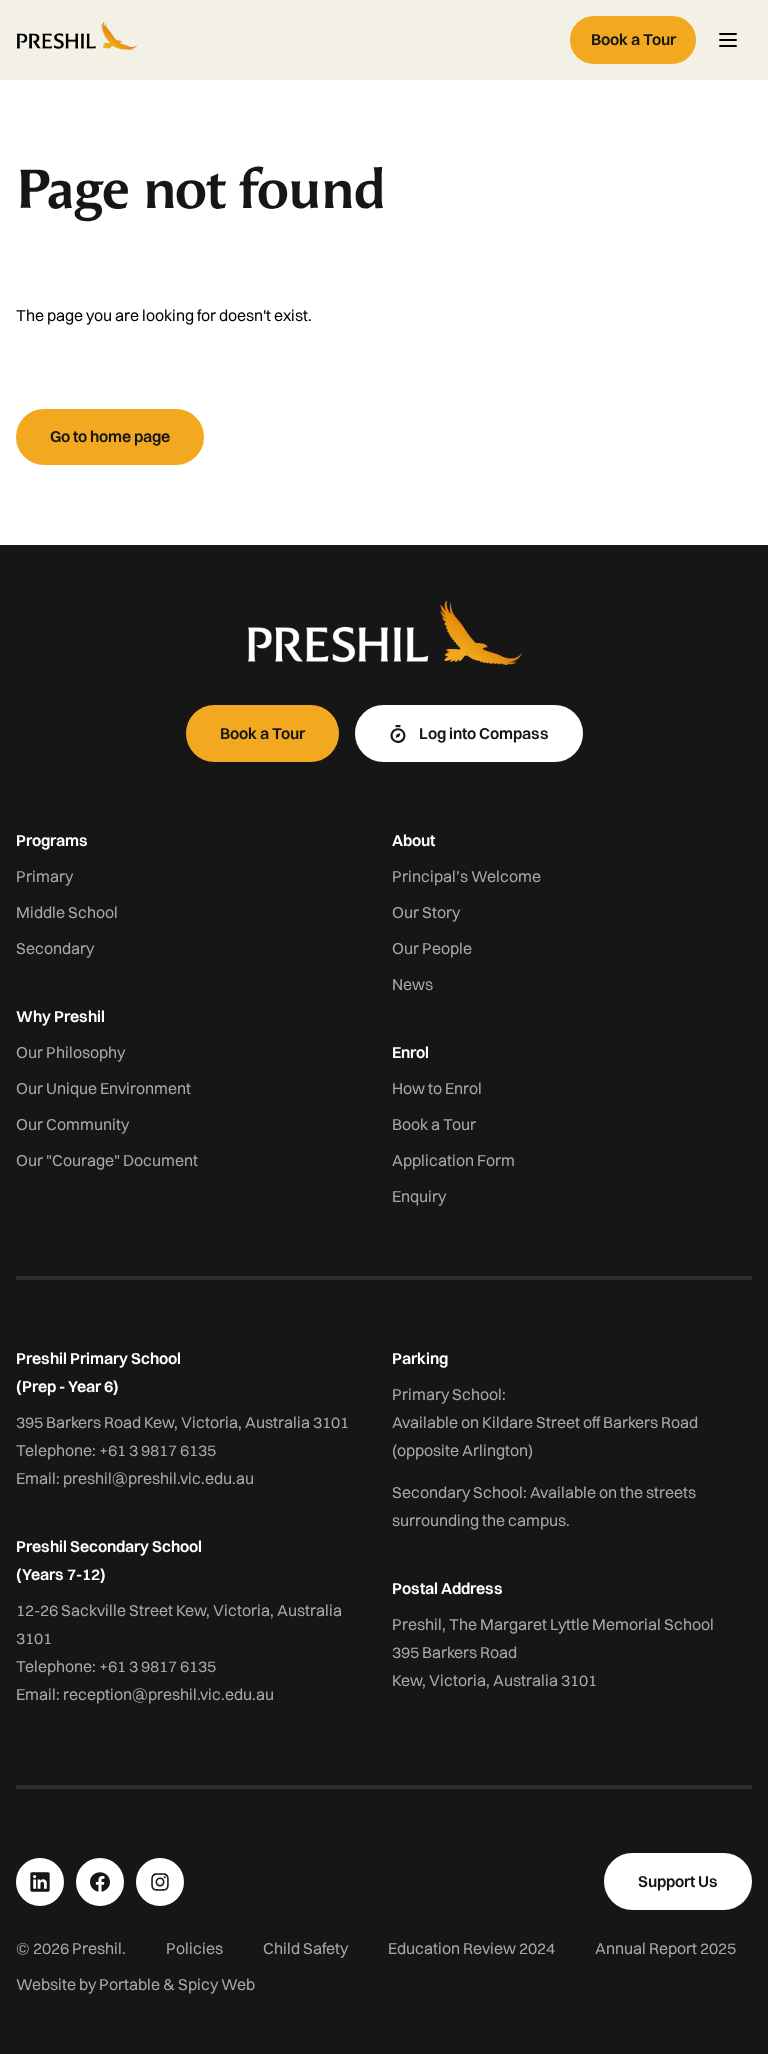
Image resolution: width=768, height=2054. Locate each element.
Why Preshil (60, 1016)
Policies (194, 1948)
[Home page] (289, 40)
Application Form (453, 1160)
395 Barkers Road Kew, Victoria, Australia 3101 (182, 1422)
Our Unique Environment (103, 1088)
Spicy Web (216, 1984)
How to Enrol (437, 1088)
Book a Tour (434, 1124)
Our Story (426, 912)
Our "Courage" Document (107, 1160)
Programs (52, 840)
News (412, 984)
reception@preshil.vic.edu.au (168, 1694)
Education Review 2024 (471, 1948)
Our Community (72, 1124)
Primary (44, 876)
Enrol (410, 1052)
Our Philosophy (70, 1052)
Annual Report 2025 (665, 1948)
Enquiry (419, 1196)
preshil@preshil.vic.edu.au (158, 1478)
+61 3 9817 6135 (157, 1450)
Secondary (55, 948)
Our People (432, 948)
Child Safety (305, 1948)
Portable (129, 1984)
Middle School (67, 912)
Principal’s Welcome (466, 876)
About (413, 840)
